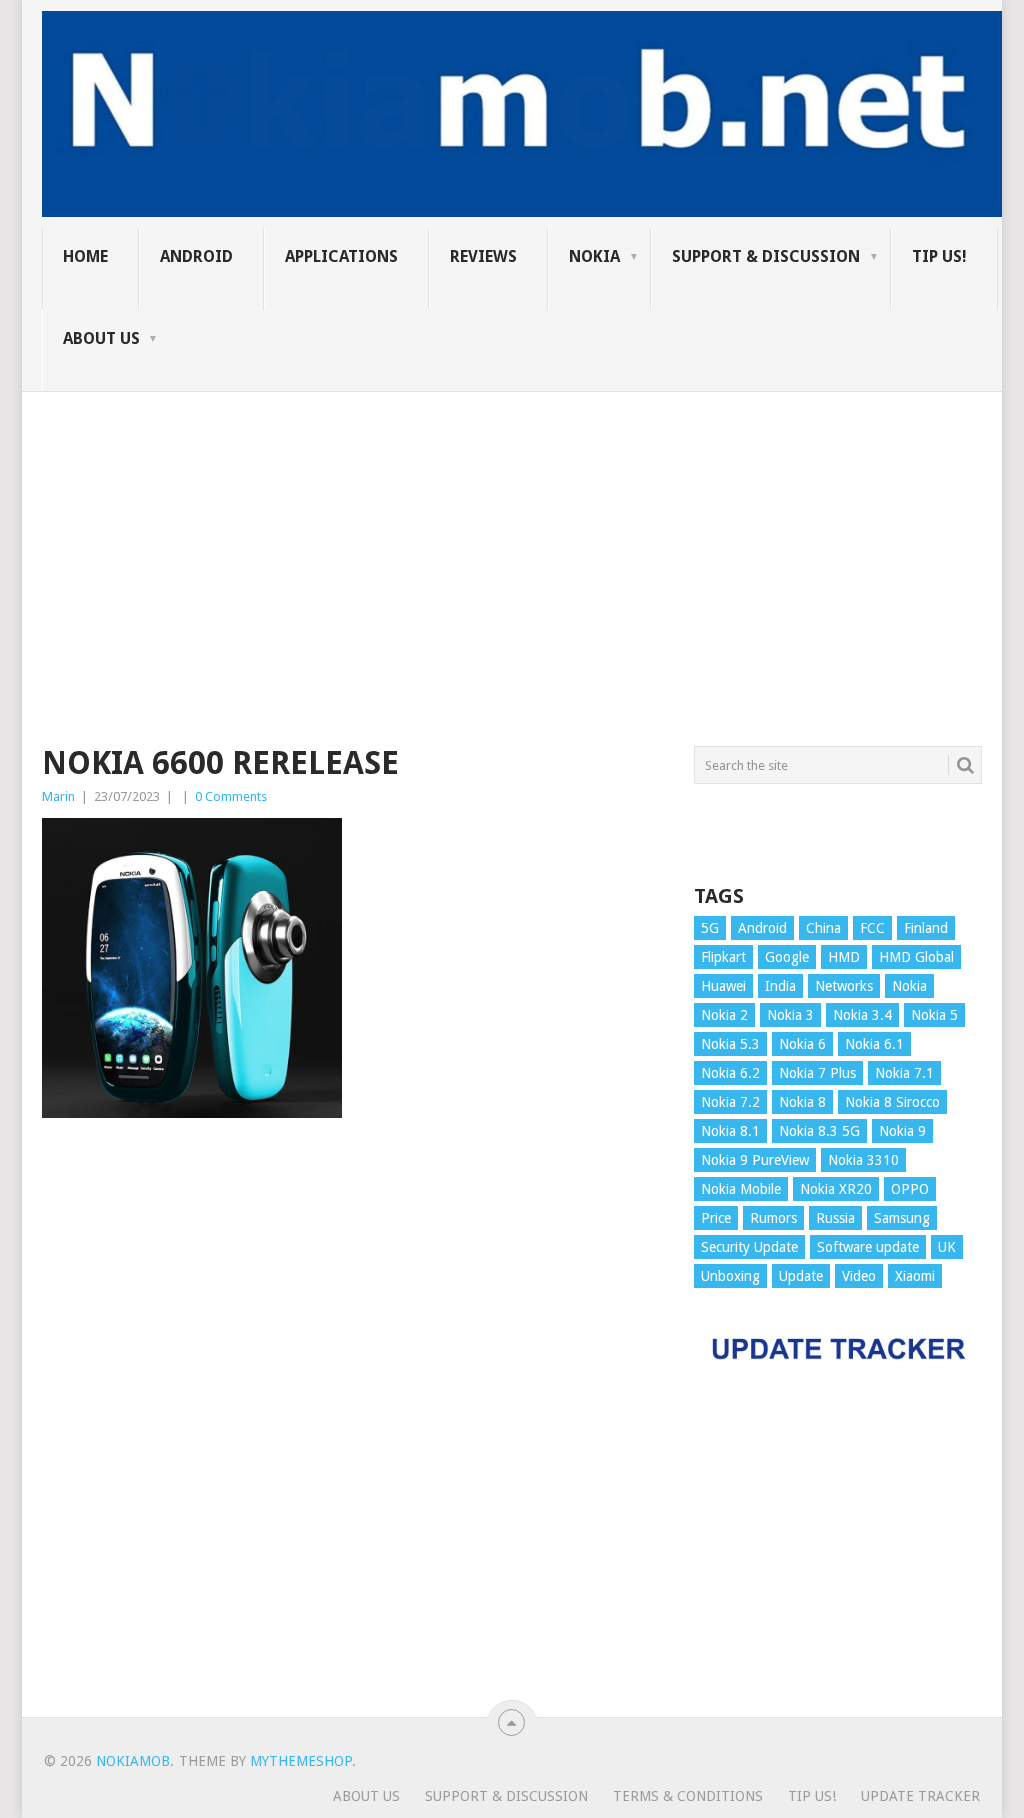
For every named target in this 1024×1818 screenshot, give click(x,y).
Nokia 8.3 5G (819, 1131)
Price (716, 1218)
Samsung (902, 1218)
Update (801, 1276)
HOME (85, 256)
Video (859, 1276)
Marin (58, 796)
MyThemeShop (301, 1761)
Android (196, 256)
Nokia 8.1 (730, 1131)
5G (710, 928)
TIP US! (939, 256)
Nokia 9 (902, 1131)
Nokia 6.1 (874, 1044)
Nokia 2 (724, 1015)
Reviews (483, 256)
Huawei (723, 986)
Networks (844, 986)
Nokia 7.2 (730, 1102)
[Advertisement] (512, 532)
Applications (341, 256)
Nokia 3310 (863, 1160)
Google (787, 957)
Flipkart (723, 957)
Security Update (749, 1247)
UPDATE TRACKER (920, 1796)
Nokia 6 (802, 1044)
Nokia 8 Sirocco (892, 1102)
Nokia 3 (790, 1015)
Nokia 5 (934, 1015)
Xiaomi (915, 1276)
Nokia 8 (802, 1102)
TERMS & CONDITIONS (688, 1796)
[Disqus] (353, 1427)
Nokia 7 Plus (817, 1073)
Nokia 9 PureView (755, 1160)
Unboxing (730, 1276)
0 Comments (231, 796)
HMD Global (916, 957)
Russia (835, 1218)
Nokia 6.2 (730, 1073)
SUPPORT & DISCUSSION (766, 256)
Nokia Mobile (741, 1189)
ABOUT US (101, 338)
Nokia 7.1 (904, 1073)
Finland (926, 928)
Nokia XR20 (836, 1189)
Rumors (773, 1218)
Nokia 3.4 (862, 1015)
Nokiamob (133, 1761)
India (780, 986)
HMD (844, 957)
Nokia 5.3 (730, 1044)
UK (947, 1247)
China (823, 928)
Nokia (594, 256)
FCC (872, 928)
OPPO (910, 1189)
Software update (868, 1247)
